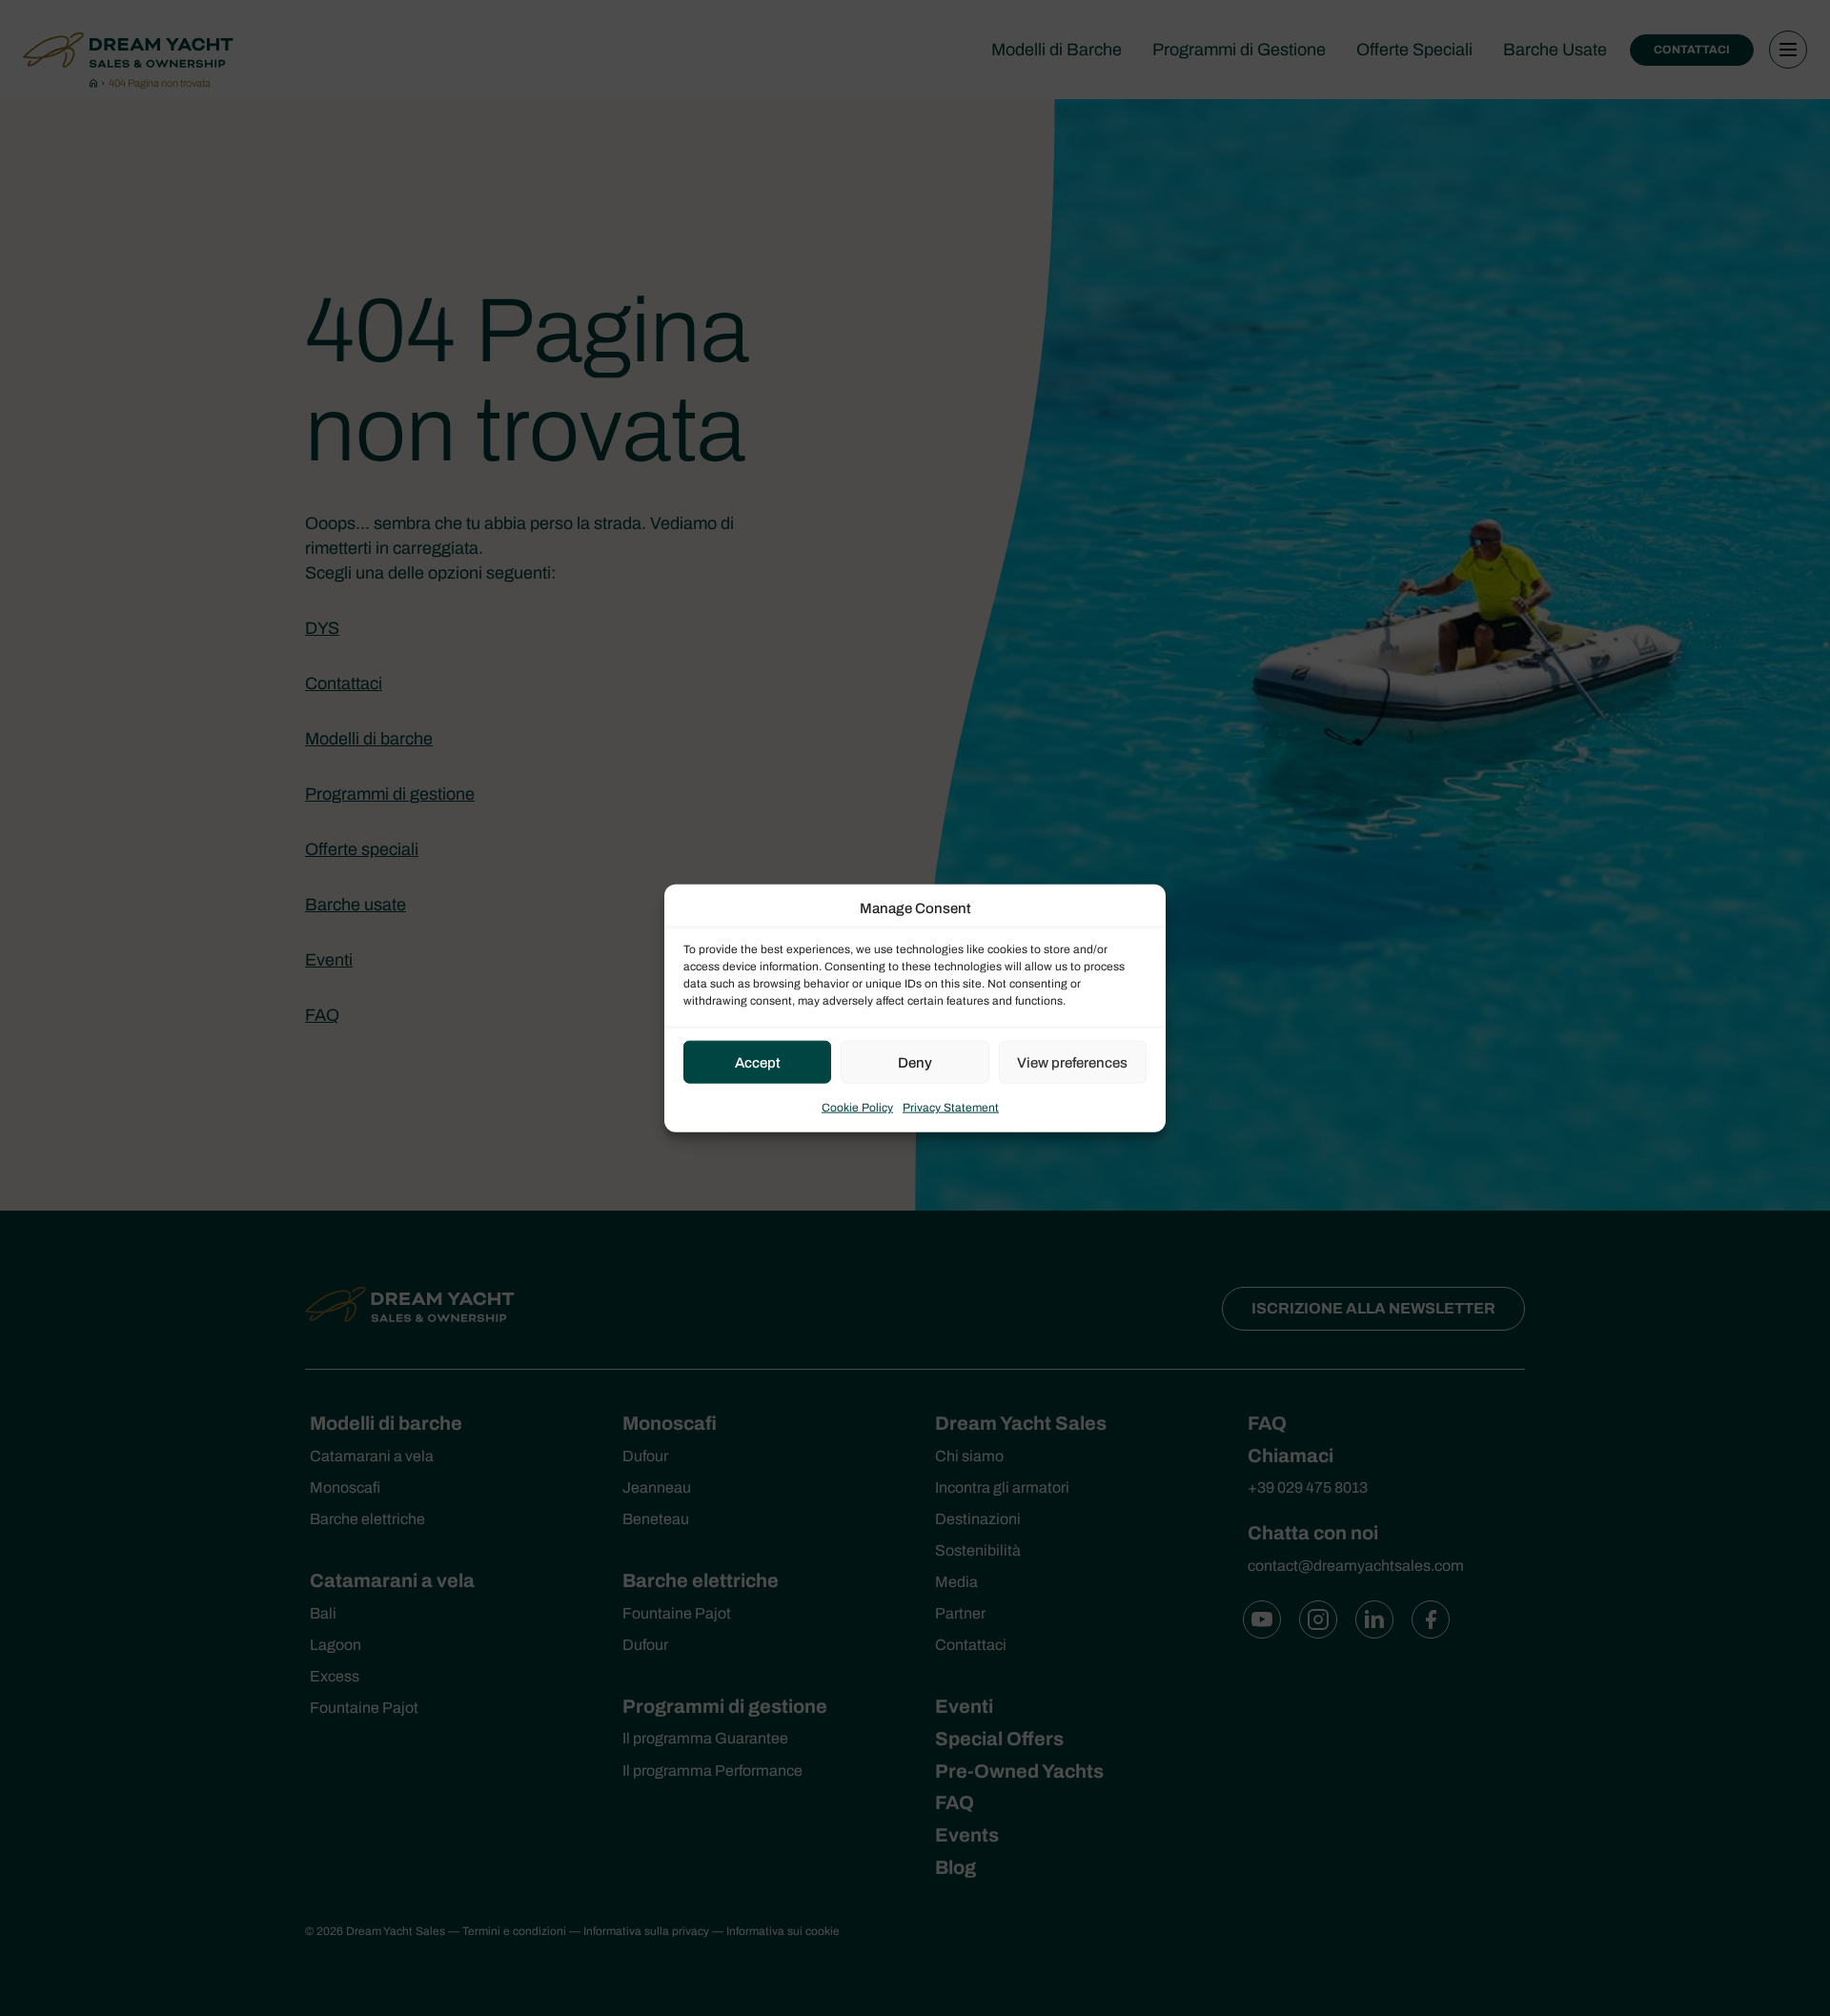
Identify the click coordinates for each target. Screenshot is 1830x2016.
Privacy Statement (951, 1108)
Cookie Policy (857, 1108)
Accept (758, 1062)
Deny (915, 1062)
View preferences (1072, 1062)
